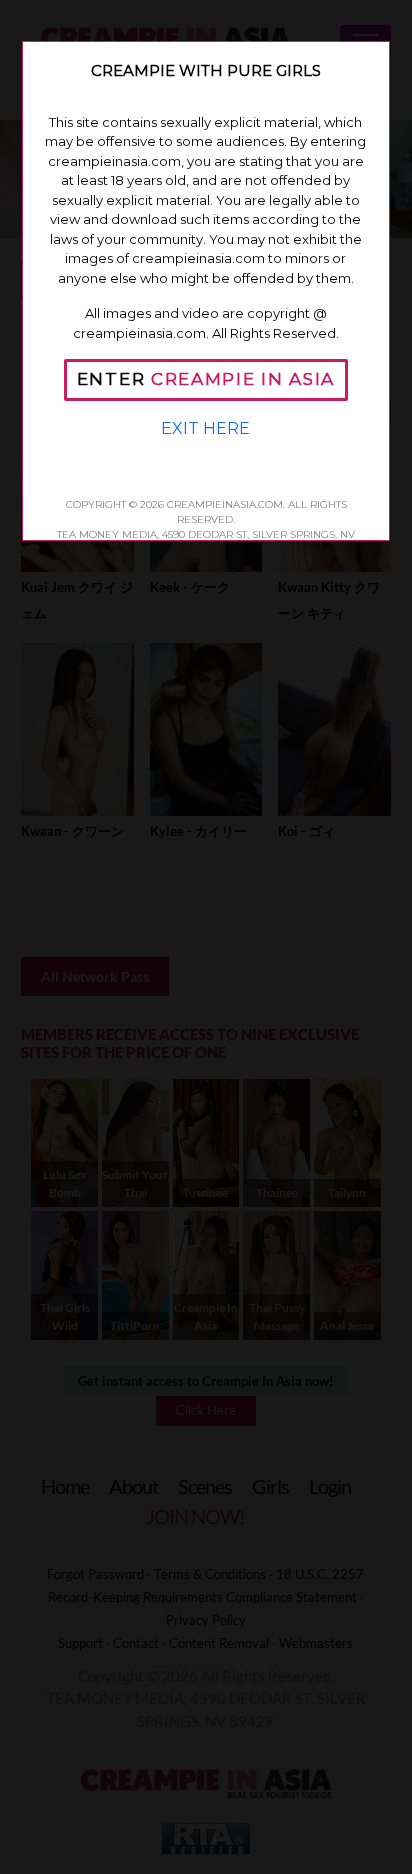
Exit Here (205, 428)
